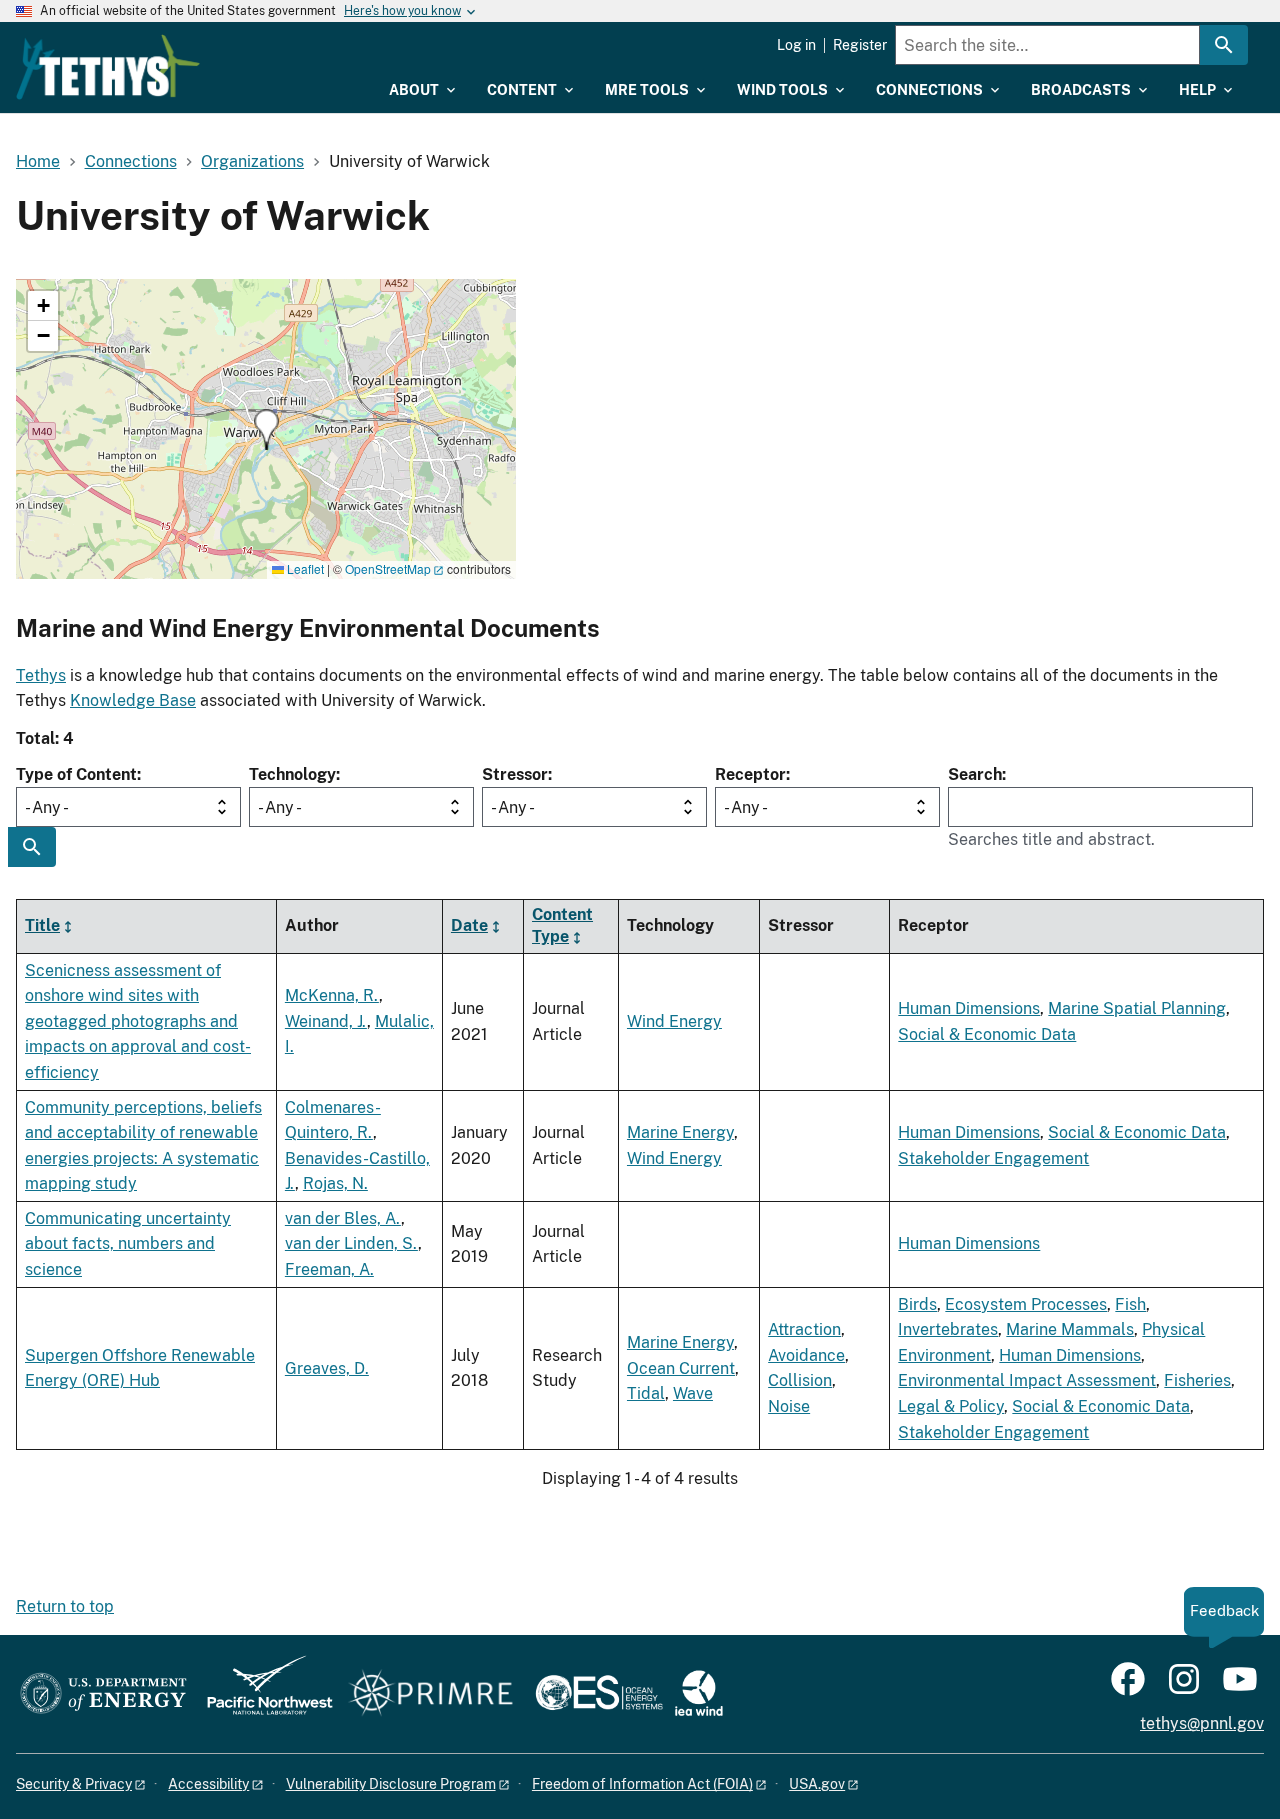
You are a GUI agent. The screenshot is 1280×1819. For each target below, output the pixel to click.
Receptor (750, 774)
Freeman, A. (329, 1269)
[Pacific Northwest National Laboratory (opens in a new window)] (262, 1694)
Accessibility (208, 1784)
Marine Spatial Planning (1137, 1008)
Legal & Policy (951, 1406)
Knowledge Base (133, 700)
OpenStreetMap (388, 568)
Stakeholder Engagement (993, 1158)
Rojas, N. (335, 1183)
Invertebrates (948, 1329)
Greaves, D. (327, 1368)
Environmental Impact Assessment (1027, 1380)
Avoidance (806, 1355)
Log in (796, 45)
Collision (800, 1380)
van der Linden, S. (351, 1243)
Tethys (41, 675)
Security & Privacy (74, 1784)
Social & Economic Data (987, 1034)
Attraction (804, 1329)
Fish (1130, 1304)
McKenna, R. (332, 995)
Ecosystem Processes (1026, 1304)
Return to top (65, 1606)
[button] (266, 429)
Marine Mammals (1070, 1329)
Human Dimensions (969, 1008)
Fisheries (1197, 1380)
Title (42, 925)
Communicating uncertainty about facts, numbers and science (128, 1244)
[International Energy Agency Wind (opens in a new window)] (699, 1694)
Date (469, 925)
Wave (693, 1393)
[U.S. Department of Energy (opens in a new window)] (103, 1694)
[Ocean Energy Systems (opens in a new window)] (600, 1694)
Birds (917, 1304)
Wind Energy (674, 1021)
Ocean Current (681, 1368)
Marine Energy (680, 1132)
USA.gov (817, 1784)
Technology (292, 774)
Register (860, 45)
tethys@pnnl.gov (1202, 1723)
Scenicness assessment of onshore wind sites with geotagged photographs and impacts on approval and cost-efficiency (138, 1021)
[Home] (108, 67)
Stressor (515, 774)
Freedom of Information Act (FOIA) (642, 1784)
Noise (789, 1406)
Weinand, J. (326, 1021)
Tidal (646, 1393)
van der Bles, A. (343, 1218)
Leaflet (304, 568)
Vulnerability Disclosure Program (391, 1784)
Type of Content (76, 774)
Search (975, 774)
